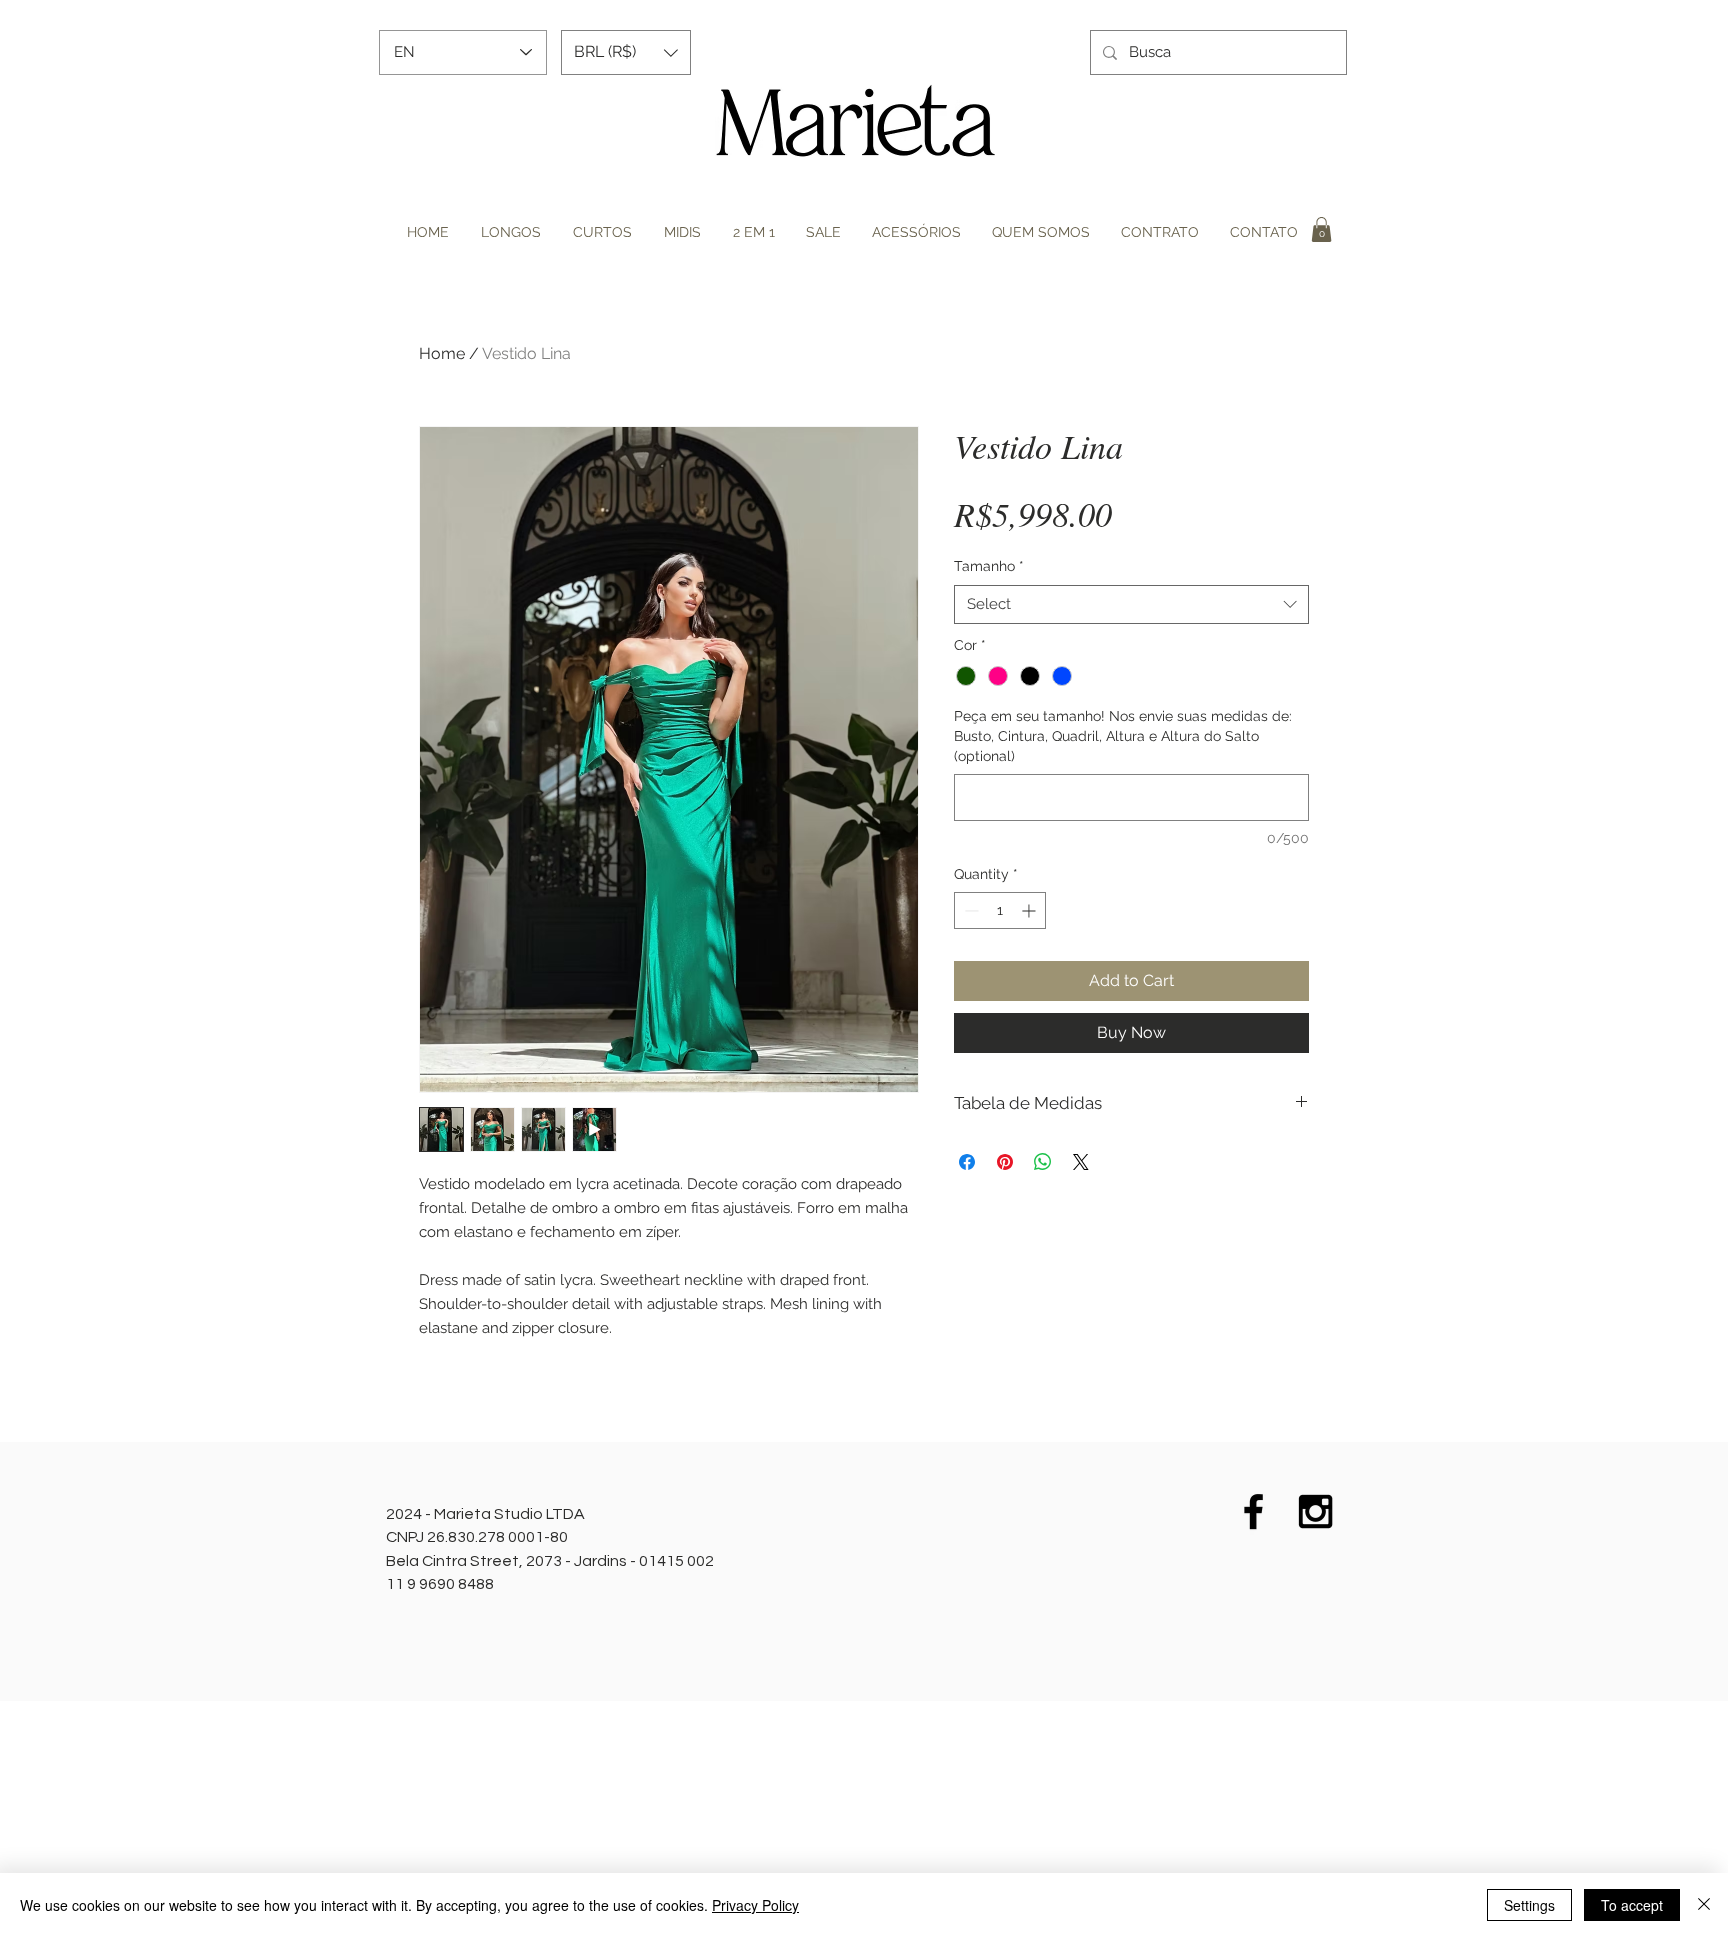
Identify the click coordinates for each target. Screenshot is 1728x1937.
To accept (1632, 1905)
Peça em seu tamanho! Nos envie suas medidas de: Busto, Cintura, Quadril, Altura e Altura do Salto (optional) (1123, 735)
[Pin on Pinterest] (1005, 1162)
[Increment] (1030, 910)
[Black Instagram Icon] (1315, 1511)
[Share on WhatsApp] (1043, 1162)
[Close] (1704, 1905)
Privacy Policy (755, 1905)
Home (442, 353)
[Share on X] (1081, 1162)
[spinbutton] (1000, 910)
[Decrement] (969, 910)
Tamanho (989, 566)
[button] (626, 52)
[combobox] (1131, 604)
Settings (1529, 1905)
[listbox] (626, 52)
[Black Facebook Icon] (1253, 1511)
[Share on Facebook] (967, 1162)
